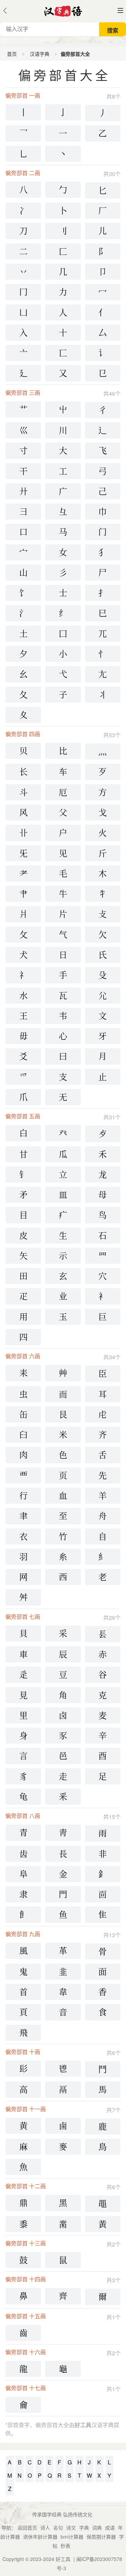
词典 (97, 2528)
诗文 (71, 2528)
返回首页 (27, 2528)
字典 (84, 2528)
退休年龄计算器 (40, 2537)
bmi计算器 (72, 2537)
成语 (110, 2528)
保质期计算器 (101, 2537)
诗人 (45, 2528)
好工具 (63, 2559)
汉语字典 (40, 54)
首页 (12, 54)
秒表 (65, 2546)
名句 (58, 2528)
